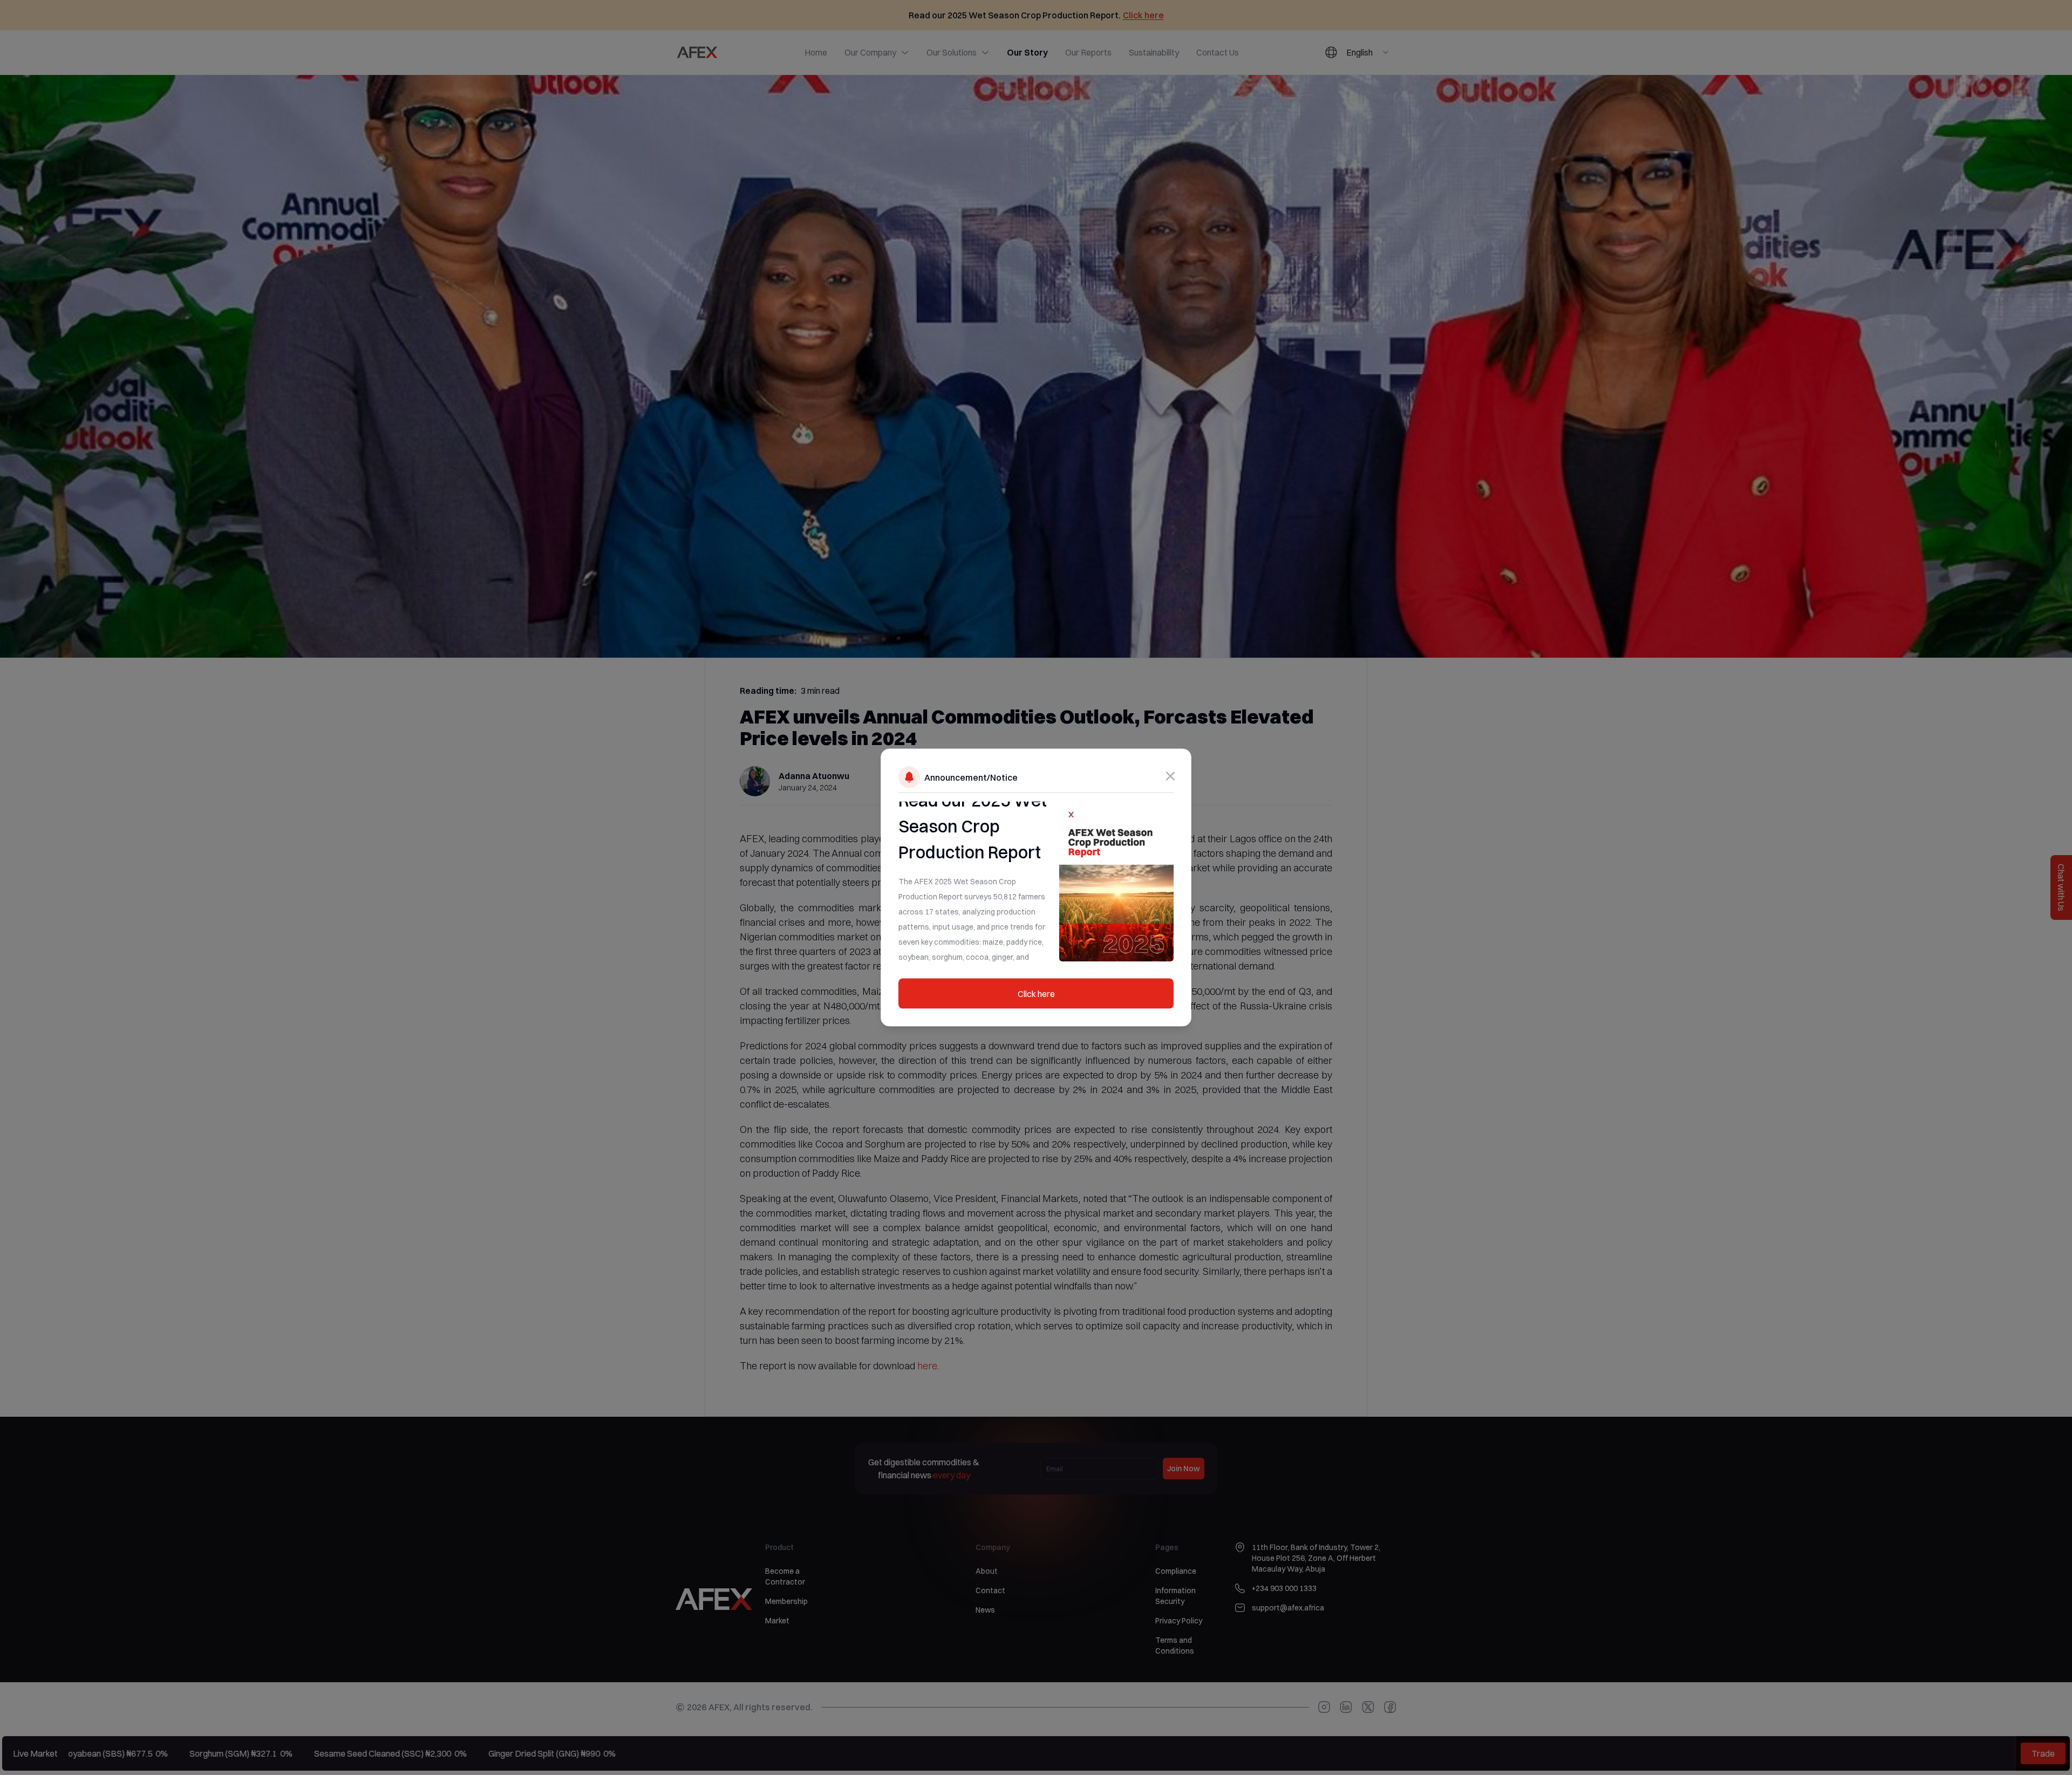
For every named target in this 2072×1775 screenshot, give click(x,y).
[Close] (1170, 776)
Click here (1036, 994)
